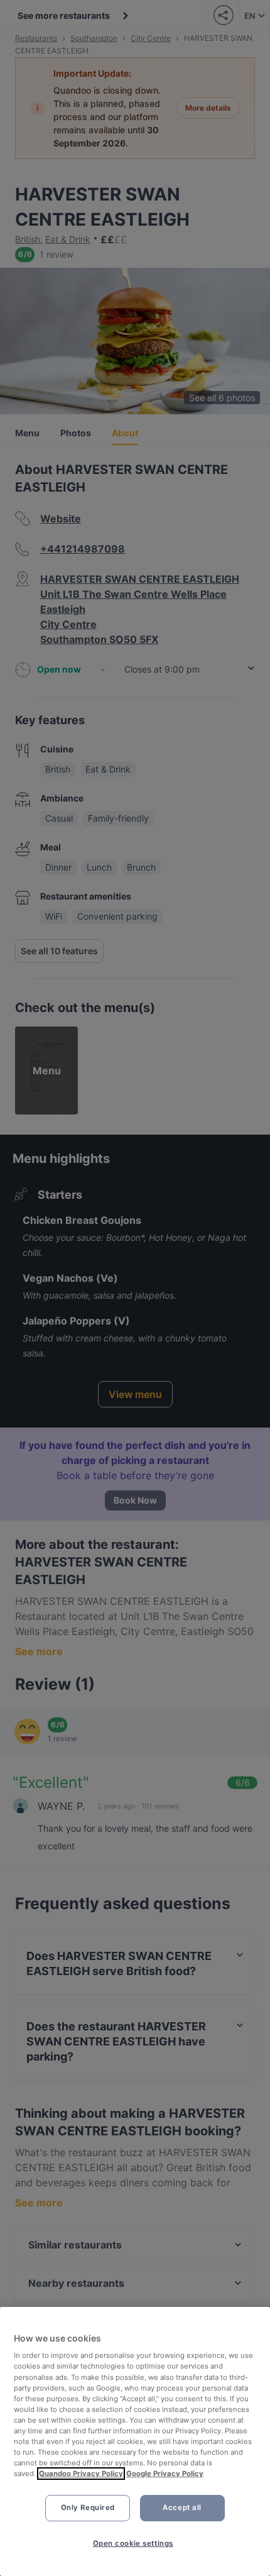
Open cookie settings (133, 2543)
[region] (135, 2441)
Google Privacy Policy (165, 2474)
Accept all (182, 2507)
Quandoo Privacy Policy (81, 2474)
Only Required (88, 2507)
